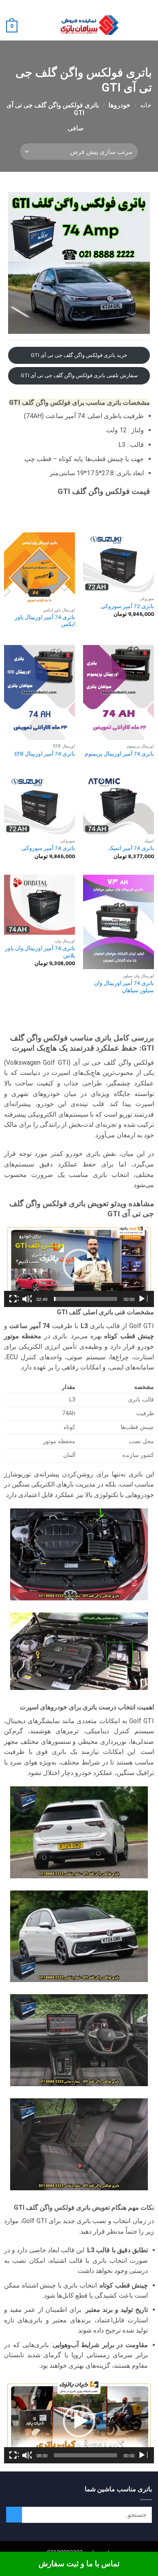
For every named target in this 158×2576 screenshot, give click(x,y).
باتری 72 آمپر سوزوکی (127, 606)
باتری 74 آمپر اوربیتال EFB (45, 754)
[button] (147, 27)
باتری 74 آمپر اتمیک (131, 848)
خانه (146, 105)
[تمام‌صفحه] (14, 1299)
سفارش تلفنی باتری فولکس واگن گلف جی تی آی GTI (79, 375)
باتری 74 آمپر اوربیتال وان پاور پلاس (40, 952)
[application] (79, 1265)
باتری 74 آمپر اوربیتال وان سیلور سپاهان (124, 987)
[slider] (85, 1299)
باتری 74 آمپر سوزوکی (48, 848)
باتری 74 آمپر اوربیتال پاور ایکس (45, 621)
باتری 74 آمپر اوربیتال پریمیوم (119, 754)
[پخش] (143, 1299)
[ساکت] (27, 1299)
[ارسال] (14, 2515)
